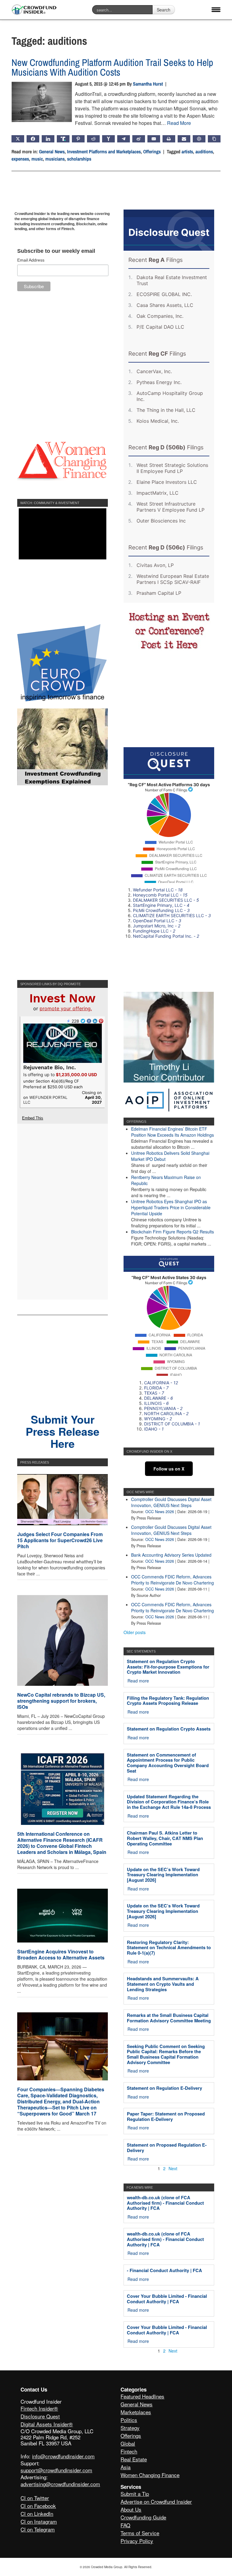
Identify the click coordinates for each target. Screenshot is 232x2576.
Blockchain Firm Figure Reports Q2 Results (172, 1232)
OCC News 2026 (160, 1512)
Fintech (129, 2451)
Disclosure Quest (40, 2416)
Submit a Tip (135, 2494)
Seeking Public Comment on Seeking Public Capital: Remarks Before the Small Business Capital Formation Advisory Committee (166, 2054)
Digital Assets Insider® (47, 2424)
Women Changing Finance (150, 2475)
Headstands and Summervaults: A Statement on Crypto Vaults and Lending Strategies (163, 1984)
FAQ (125, 2525)
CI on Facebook (38, 2506)
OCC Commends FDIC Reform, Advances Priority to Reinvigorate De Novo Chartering (172, 1580)
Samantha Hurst (148, 84)
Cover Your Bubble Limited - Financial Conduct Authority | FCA (167, 2299)
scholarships (79, 159)
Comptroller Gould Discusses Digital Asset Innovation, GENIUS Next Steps (171, 1502)
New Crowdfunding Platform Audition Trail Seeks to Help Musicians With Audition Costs (112, 67)
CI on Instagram (39, 2521)
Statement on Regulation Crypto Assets (169, 1729)
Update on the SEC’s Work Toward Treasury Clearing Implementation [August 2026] (163, 1875)
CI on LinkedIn (37, 2514)
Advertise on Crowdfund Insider (156, 2501)
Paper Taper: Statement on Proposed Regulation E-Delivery (166, 2116)
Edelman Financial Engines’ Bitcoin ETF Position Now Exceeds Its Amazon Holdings (172, 1132)
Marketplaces (136, 2412)
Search (164, 10)
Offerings (152, 151)
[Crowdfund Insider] (34, 10)
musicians (55, 159)
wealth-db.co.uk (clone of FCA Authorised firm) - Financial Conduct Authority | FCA (165, 2203)
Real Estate (134, 2459)
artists (187, 151)
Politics (129, 2420)
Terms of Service (140, 2533)
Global (128, 2443)
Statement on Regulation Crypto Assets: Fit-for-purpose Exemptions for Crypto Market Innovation (168, 1667)
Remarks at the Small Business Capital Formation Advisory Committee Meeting (169, 2018)
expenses (20, 159)
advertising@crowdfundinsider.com (60, 2484)
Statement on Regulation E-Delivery (164, 2088)
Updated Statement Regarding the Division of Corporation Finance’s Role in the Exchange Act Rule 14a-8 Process (169, 1802)
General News (52, 151)
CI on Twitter (35, 2498)
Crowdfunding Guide (143, 2517)
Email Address (31, 260)
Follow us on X (169, 1469)
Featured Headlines (142, 2396)
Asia (126, 2467)
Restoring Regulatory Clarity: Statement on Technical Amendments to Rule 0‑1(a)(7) (169, 1947)
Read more (138, 1681)
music (37, 159)
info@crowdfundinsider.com (63, 2456)
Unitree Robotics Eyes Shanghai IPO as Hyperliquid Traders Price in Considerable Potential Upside (171, 1207)
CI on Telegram (38, 2529)
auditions (204, 151)
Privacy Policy (137, 2541)
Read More (179, 123)
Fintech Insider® (39, 2408)
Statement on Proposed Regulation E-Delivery (167, 2148)
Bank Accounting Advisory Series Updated (171, 1555)
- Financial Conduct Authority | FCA (164, 2270)
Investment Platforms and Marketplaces (104, 151)
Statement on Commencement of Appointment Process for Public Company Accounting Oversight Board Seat (168, 1763)
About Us (131, 2509)
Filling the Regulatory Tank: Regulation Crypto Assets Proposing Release (168, 1701)
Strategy (130, 2428)
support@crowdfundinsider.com (56, 2470)
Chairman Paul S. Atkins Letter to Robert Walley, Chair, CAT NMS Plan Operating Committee (165, 1838)
